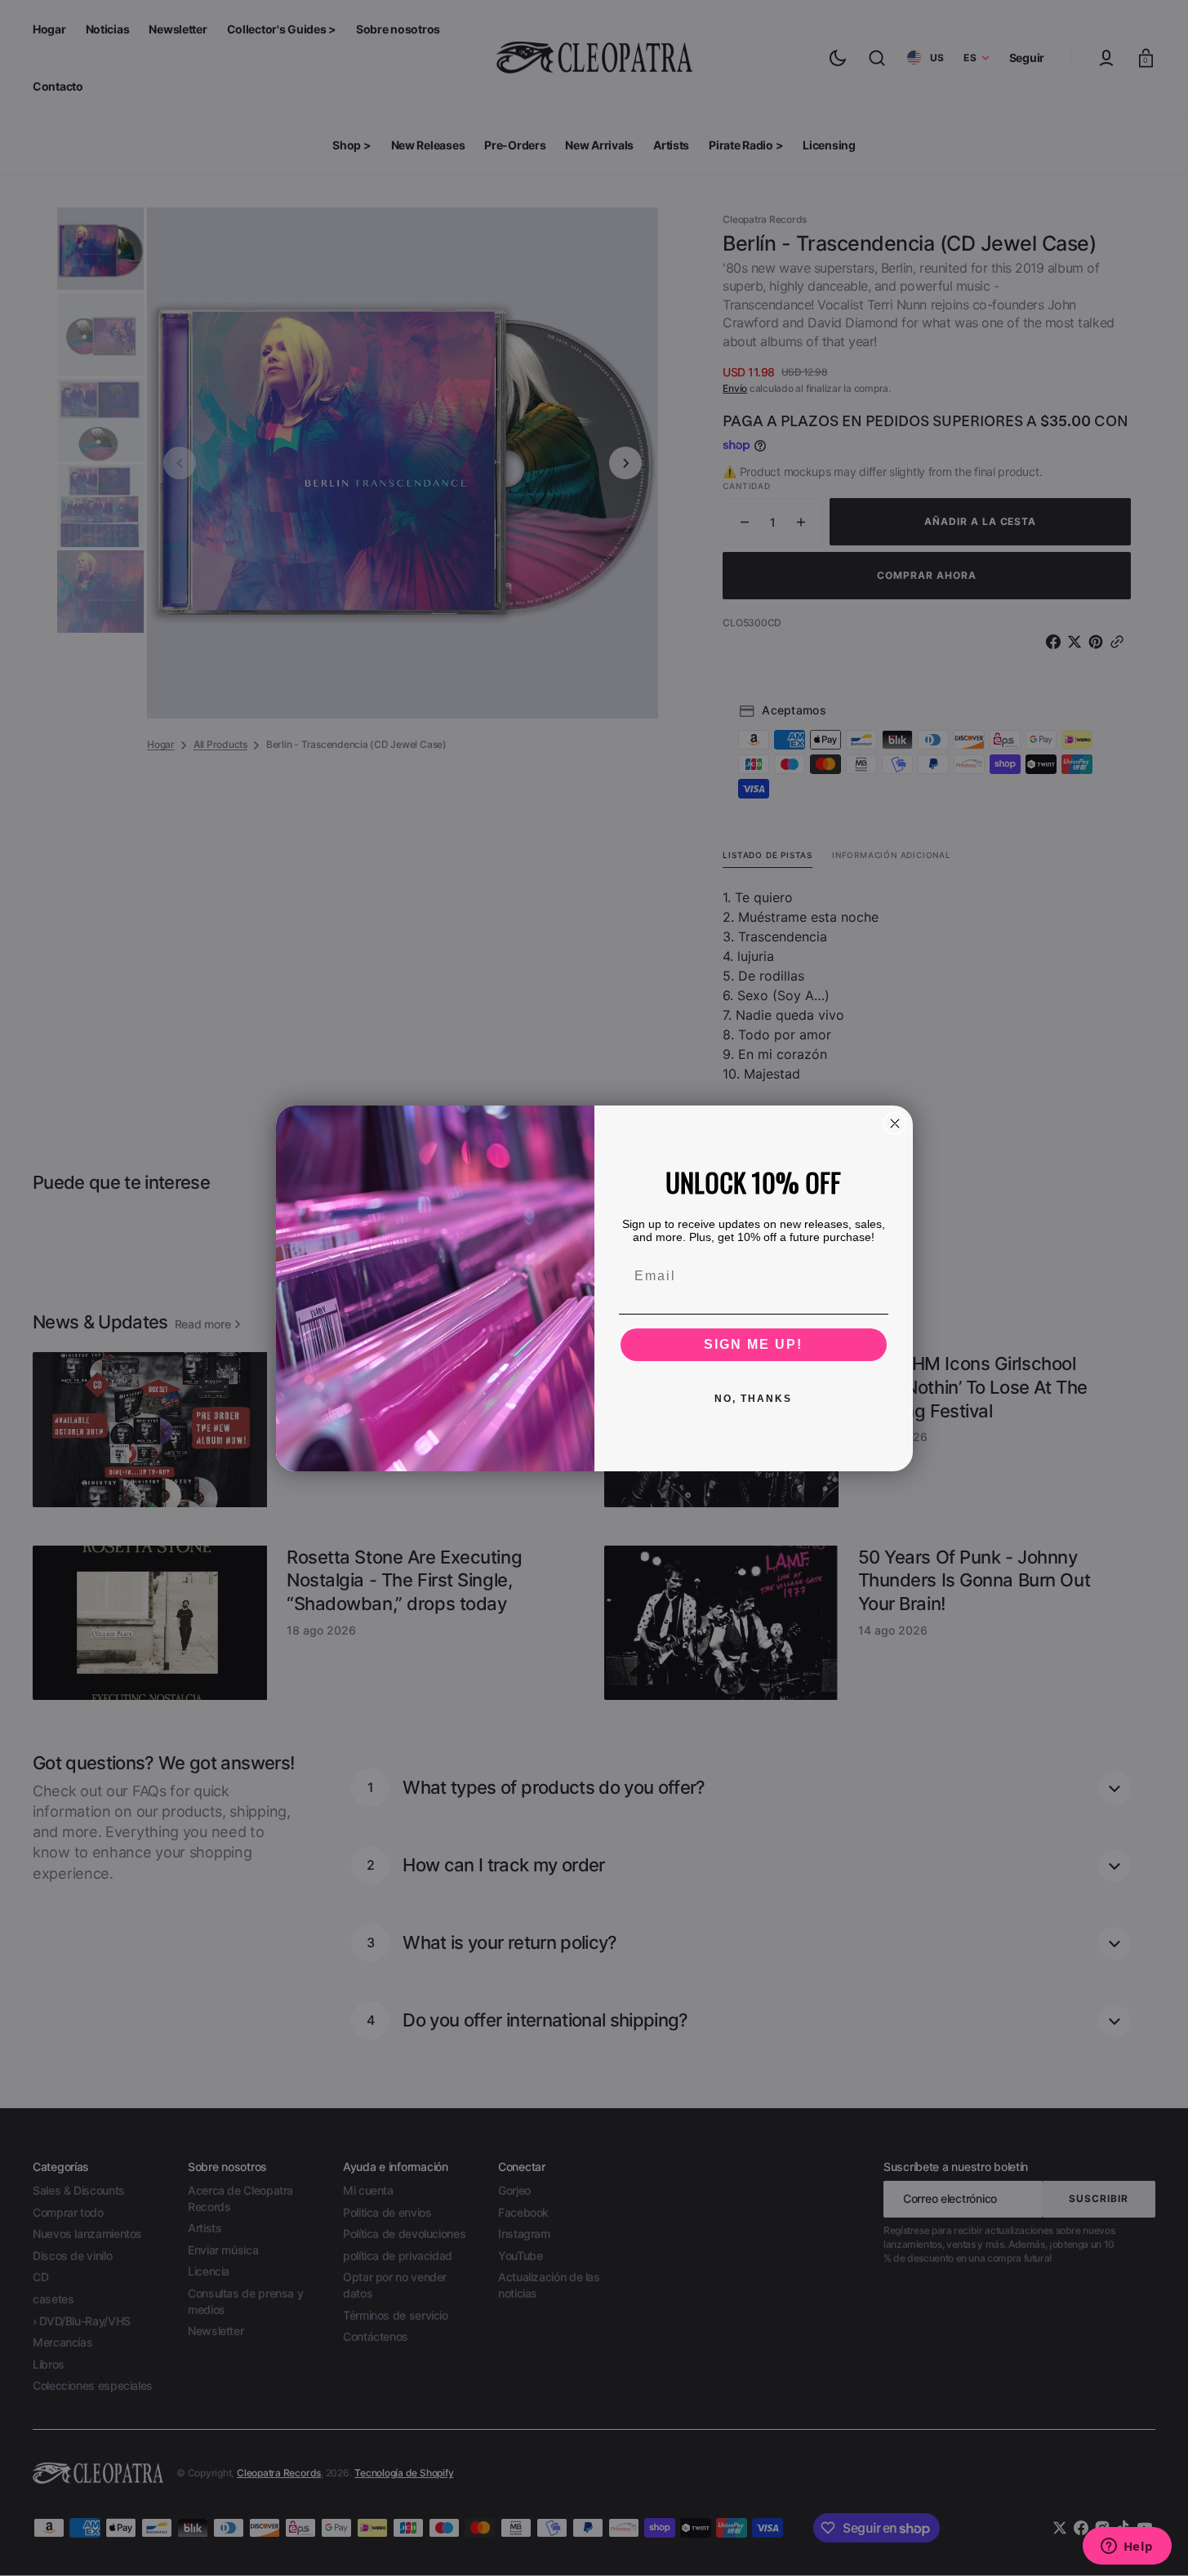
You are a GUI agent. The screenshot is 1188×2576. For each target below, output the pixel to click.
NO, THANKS (753, 1399)
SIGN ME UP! (753, 1344)
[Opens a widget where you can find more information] (1127, 2547)
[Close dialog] (895, 1123)
